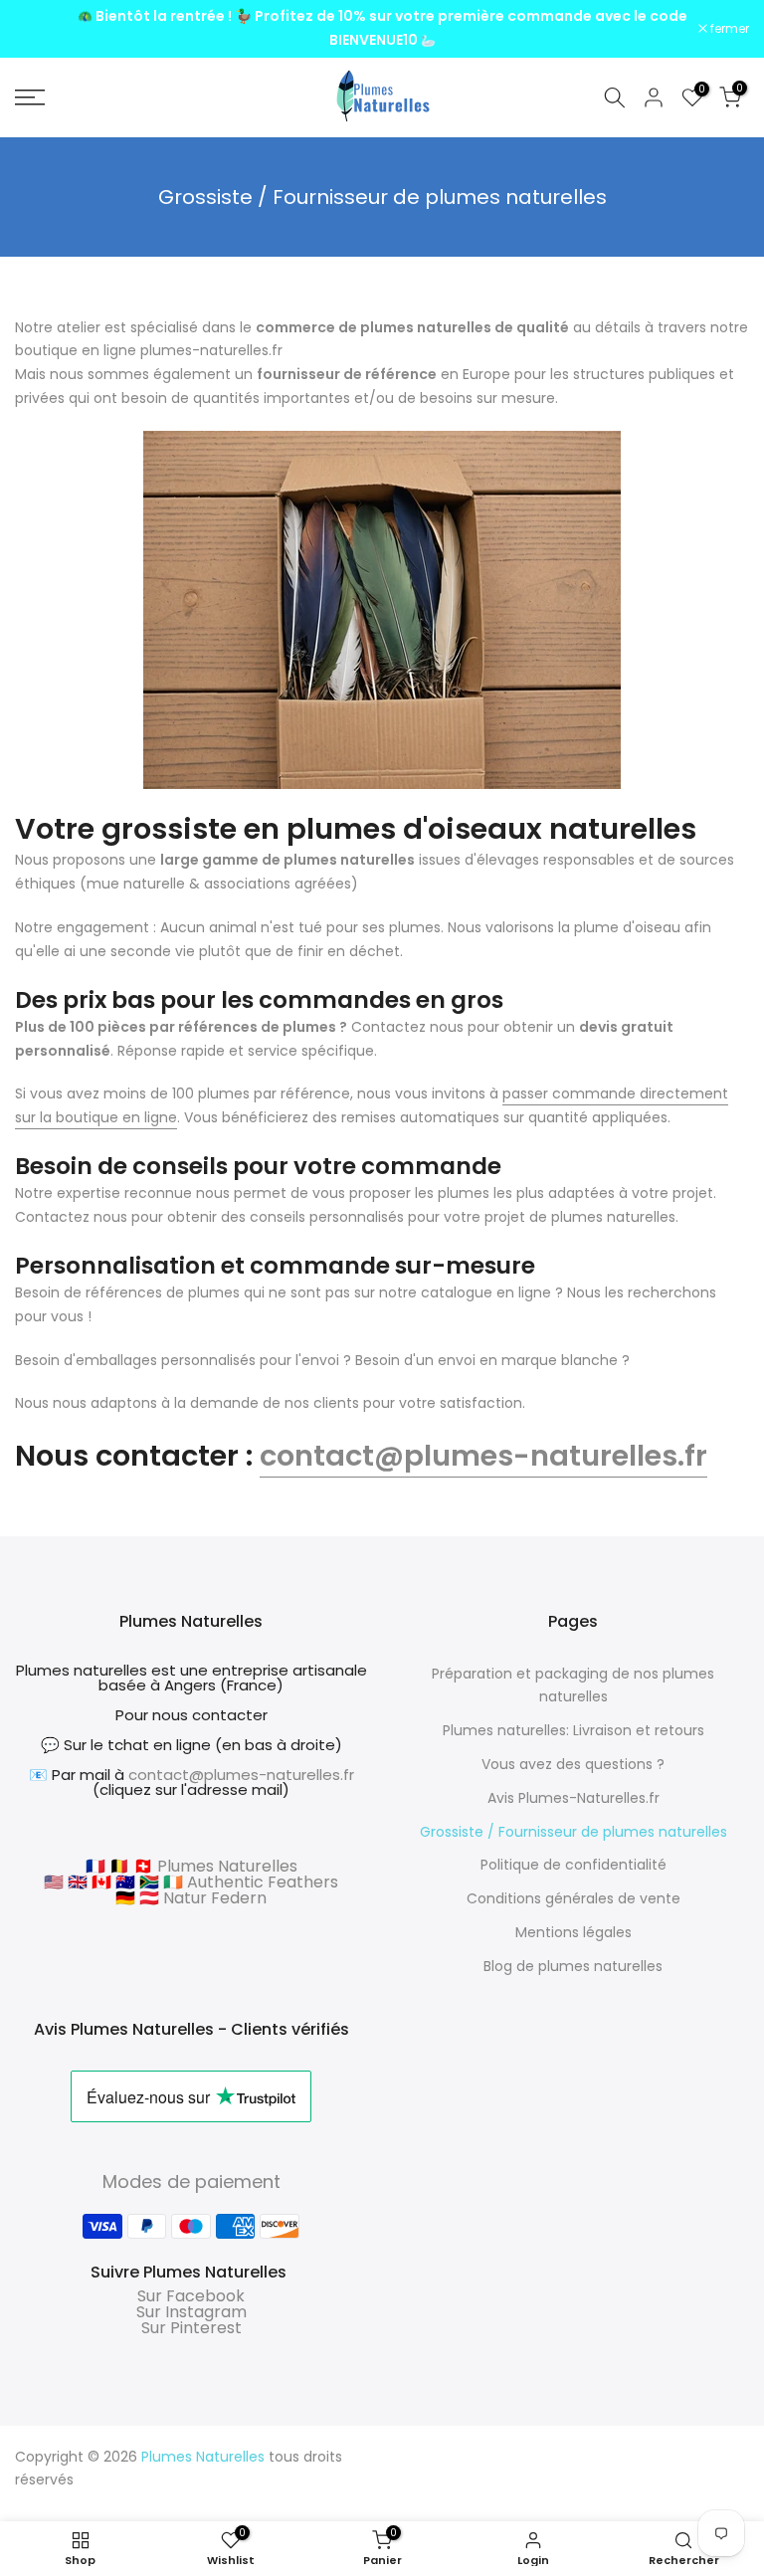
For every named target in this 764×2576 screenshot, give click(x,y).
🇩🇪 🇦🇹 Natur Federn (191, 1898)
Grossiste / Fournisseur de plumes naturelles (573, 1832)
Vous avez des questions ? (573, 1764)
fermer (45, 29)
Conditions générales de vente (573, 1898)
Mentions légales (573, 1932)
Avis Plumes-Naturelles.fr (573, 1798)
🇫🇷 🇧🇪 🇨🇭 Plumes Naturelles (191, 1866)
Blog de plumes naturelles (573, 1966)
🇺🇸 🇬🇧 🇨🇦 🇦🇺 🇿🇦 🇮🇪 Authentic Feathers (191, 1882)
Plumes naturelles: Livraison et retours (573, 1730)
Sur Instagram (191, 2312)
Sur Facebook (191, 2296)
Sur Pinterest (191, 2328)
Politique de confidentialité (573, 1865)
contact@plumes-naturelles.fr (483, 1456)
